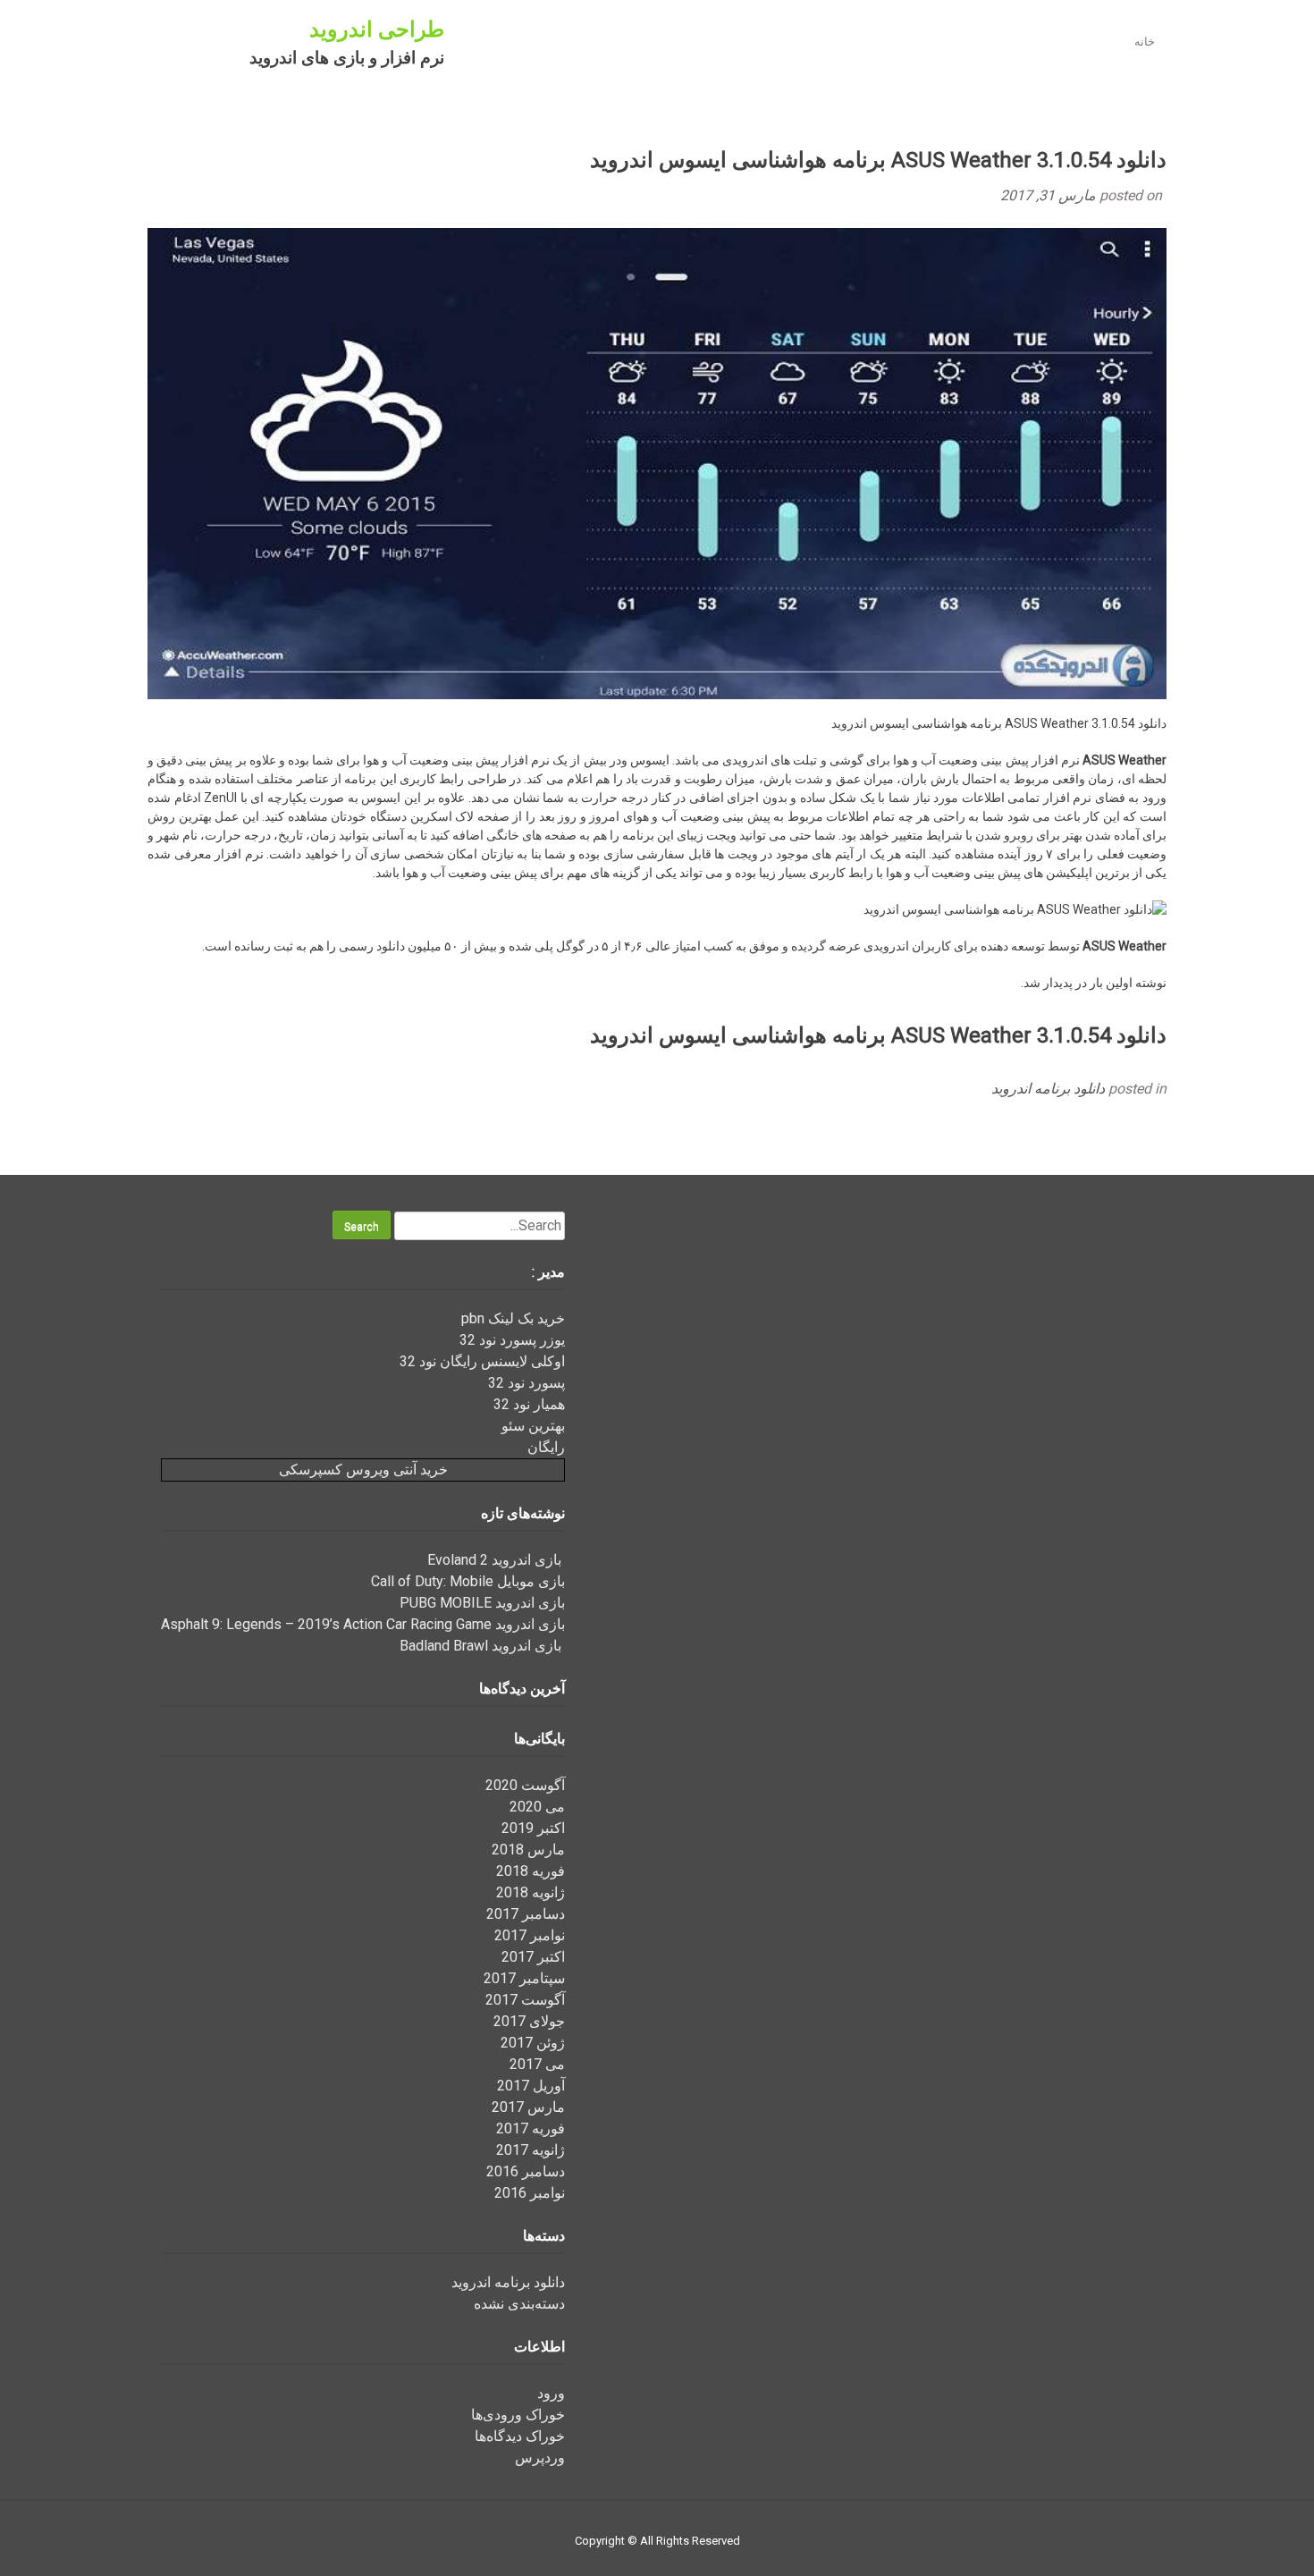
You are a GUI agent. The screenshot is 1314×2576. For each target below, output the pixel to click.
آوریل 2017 (531, 2086)
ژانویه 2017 (531, 2150)
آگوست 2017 (525, 2000)
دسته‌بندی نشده (519, 2304)
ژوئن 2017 (533, 2043)
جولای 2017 (529, 2021)
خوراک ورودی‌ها (518, 2415)
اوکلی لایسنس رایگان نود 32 (482, 1361)
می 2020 (537, 1807)
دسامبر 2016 (526, 2171)
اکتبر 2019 (533, 1828)
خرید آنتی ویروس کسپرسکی (363, 1470)
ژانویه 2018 (531, 1892)
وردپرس (540, 2458)
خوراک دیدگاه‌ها (520, 2436)
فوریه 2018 (531, 1871)
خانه (1145, 42)
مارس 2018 (528, 1850)
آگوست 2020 (525, 1785)
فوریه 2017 (531, 2128)
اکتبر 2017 (533, 1957)
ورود (551, 2393)
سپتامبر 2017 (524, 1978)
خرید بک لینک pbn (513, 1318)
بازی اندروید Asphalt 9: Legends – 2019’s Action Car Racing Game (363, 1624)
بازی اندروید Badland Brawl (482, 1646)
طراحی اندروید (377, 30)
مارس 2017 (528, 2107)
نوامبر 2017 (530, 1935)
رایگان (546, 1447)
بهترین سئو (533, 1426)
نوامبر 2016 (530, 2193)
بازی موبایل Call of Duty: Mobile (468, 1581)
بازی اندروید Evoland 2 (496, 1560)
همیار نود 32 (529, 1404)
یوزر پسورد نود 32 (512, 1340)
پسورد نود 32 (526, 1383)
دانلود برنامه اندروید (1048, 1089)
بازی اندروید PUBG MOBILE (482, 1603)
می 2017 (537, 2064)
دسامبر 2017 (526, 1914)
